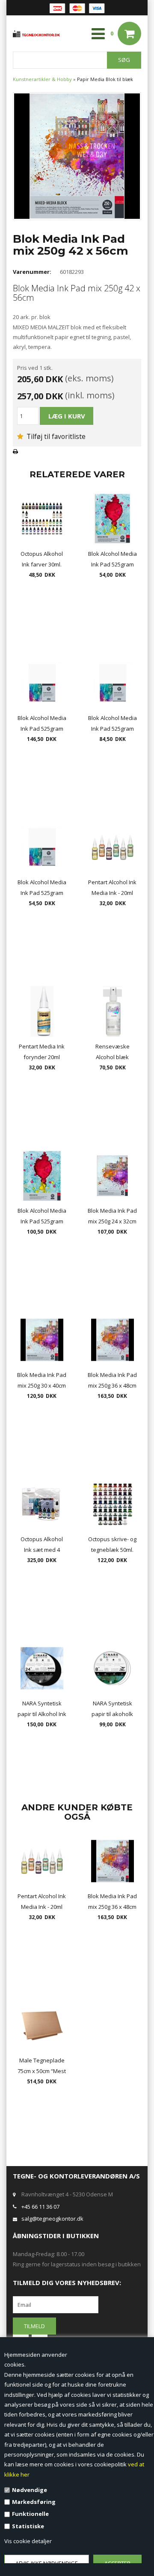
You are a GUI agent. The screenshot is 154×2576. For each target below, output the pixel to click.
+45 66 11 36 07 (40, 2207)
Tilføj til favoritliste (55, 436)
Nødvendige (30, 2490)
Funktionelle (30, 2514)
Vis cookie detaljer (28, 2541)
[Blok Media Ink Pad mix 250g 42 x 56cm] (77, 155)
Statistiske (28, 2526)
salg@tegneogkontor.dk (52, 2219)
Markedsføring (34, 2502)
